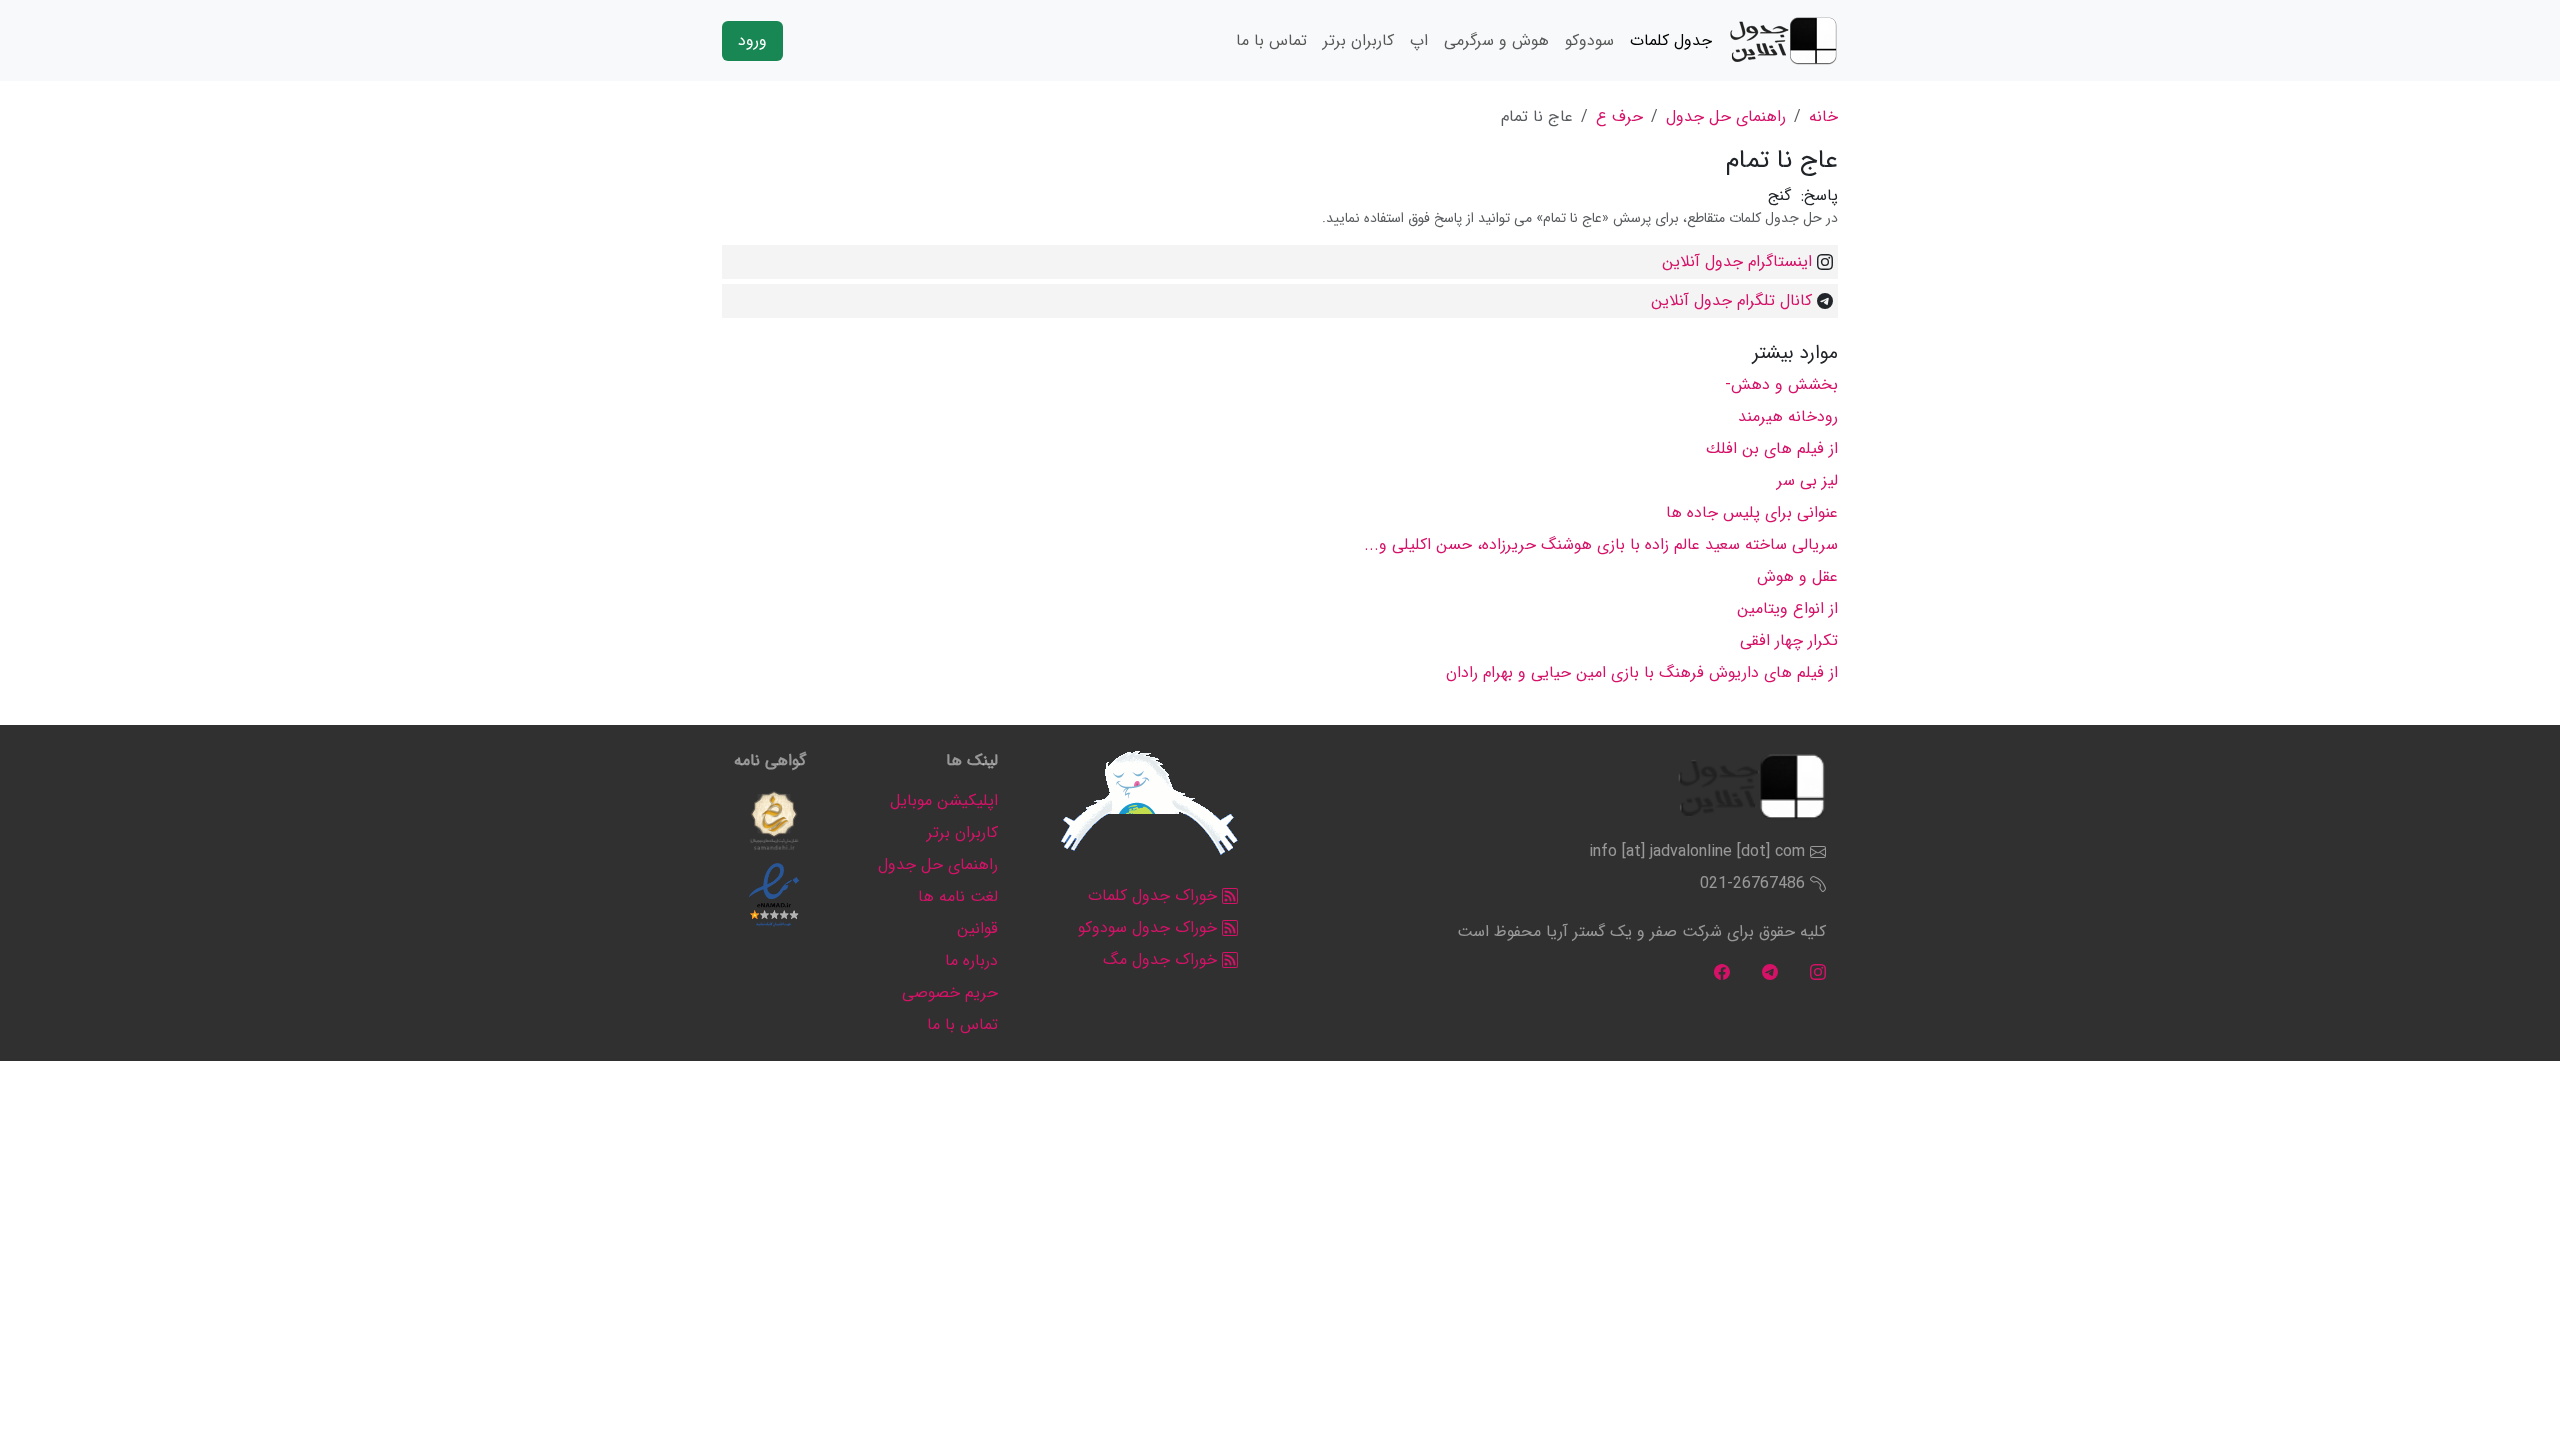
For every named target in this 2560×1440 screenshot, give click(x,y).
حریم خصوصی (950, 992)
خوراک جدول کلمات (1155, 895)
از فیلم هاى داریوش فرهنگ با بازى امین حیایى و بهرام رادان (1642, 672)
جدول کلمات (1671, 40)
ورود (752, 40)
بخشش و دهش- (1781, 384)
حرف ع (1619, 116)
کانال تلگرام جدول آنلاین (1731, 300)
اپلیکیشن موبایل (944, 800)
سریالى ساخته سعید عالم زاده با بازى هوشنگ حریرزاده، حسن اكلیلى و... (1601, 544)
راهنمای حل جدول (1726, 116)
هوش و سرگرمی (1496, 40)
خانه (1823, 116)
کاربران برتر (1358, 40)
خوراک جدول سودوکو (1150, 927)
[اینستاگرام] (1818, 971)
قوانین (977, 928)
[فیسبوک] (1722, 971)
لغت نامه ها (958, 896)
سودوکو (1589, 40)
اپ (1419, 40)
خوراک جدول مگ (1162, 959)
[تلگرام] (1770, 971)
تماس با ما (1271, 40)
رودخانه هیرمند (1788, 416)
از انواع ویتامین (1787, 608)
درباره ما (971, 960)
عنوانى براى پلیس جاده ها (1752, 512)
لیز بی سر (1807, 480)
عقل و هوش (1797, 576)
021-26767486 (1752, 883)
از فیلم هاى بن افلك (1772, 448)
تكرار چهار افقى (1789, 640)
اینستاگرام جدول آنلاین (1737, 261)
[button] (774, 821)
